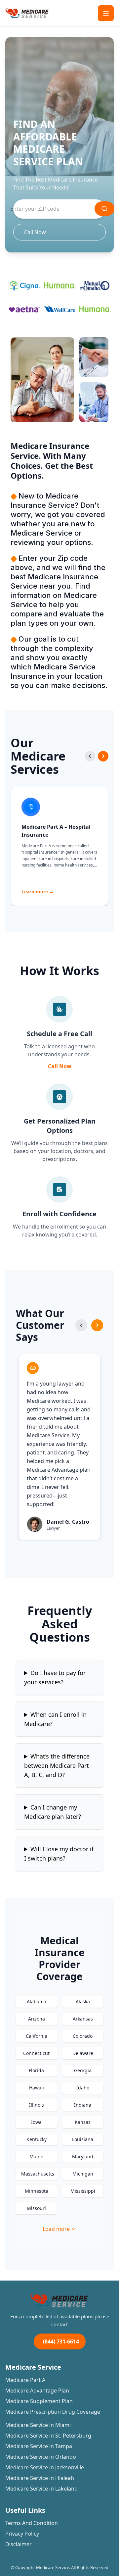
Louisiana (83, 2139)
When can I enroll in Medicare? (55, 1719)
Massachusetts (38, 2174)
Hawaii (37, 2088)
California (37, 2036)
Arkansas (83, 2019)
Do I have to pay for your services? (55, 1677)
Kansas (83, 2122)
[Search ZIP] (104, 209)
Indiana (83, 2105)
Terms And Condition (32, 2523)
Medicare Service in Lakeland (41, 2489)
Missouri (36, 2208)
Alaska (83, 2001)
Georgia (83, 2070)
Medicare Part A (25, 2380)
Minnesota (37, 2191)
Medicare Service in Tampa (39, 2446)
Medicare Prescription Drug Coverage (53, 2412)
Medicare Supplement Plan (39, 2401)
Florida (36, 2070)
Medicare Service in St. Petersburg (48, 2436)
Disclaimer (19, 2544)
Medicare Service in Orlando (41, 2457)
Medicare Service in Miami (38, 2425)
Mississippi (83, 2191)
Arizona (37, 2019)
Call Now (35, 232)
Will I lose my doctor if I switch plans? (59, 1854)
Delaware (83, 2053)
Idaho (83, 2088)
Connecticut (36, 2053)
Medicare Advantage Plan (37, 2391)
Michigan (83, 2174)
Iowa (36, 2122)
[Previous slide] (90, 756)
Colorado (83, 2036)
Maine (36, 2156)
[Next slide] (103, 756)
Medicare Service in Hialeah (40, 2478)
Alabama (37, 2001)
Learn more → (38, 892)
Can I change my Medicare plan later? (53, 1812)
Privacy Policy (22, 2534)
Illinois (37, 2105)
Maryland (83, 2156)
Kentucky (37, 2139)
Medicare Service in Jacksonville (45, 2467)
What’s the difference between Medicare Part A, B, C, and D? (57, 1765)
